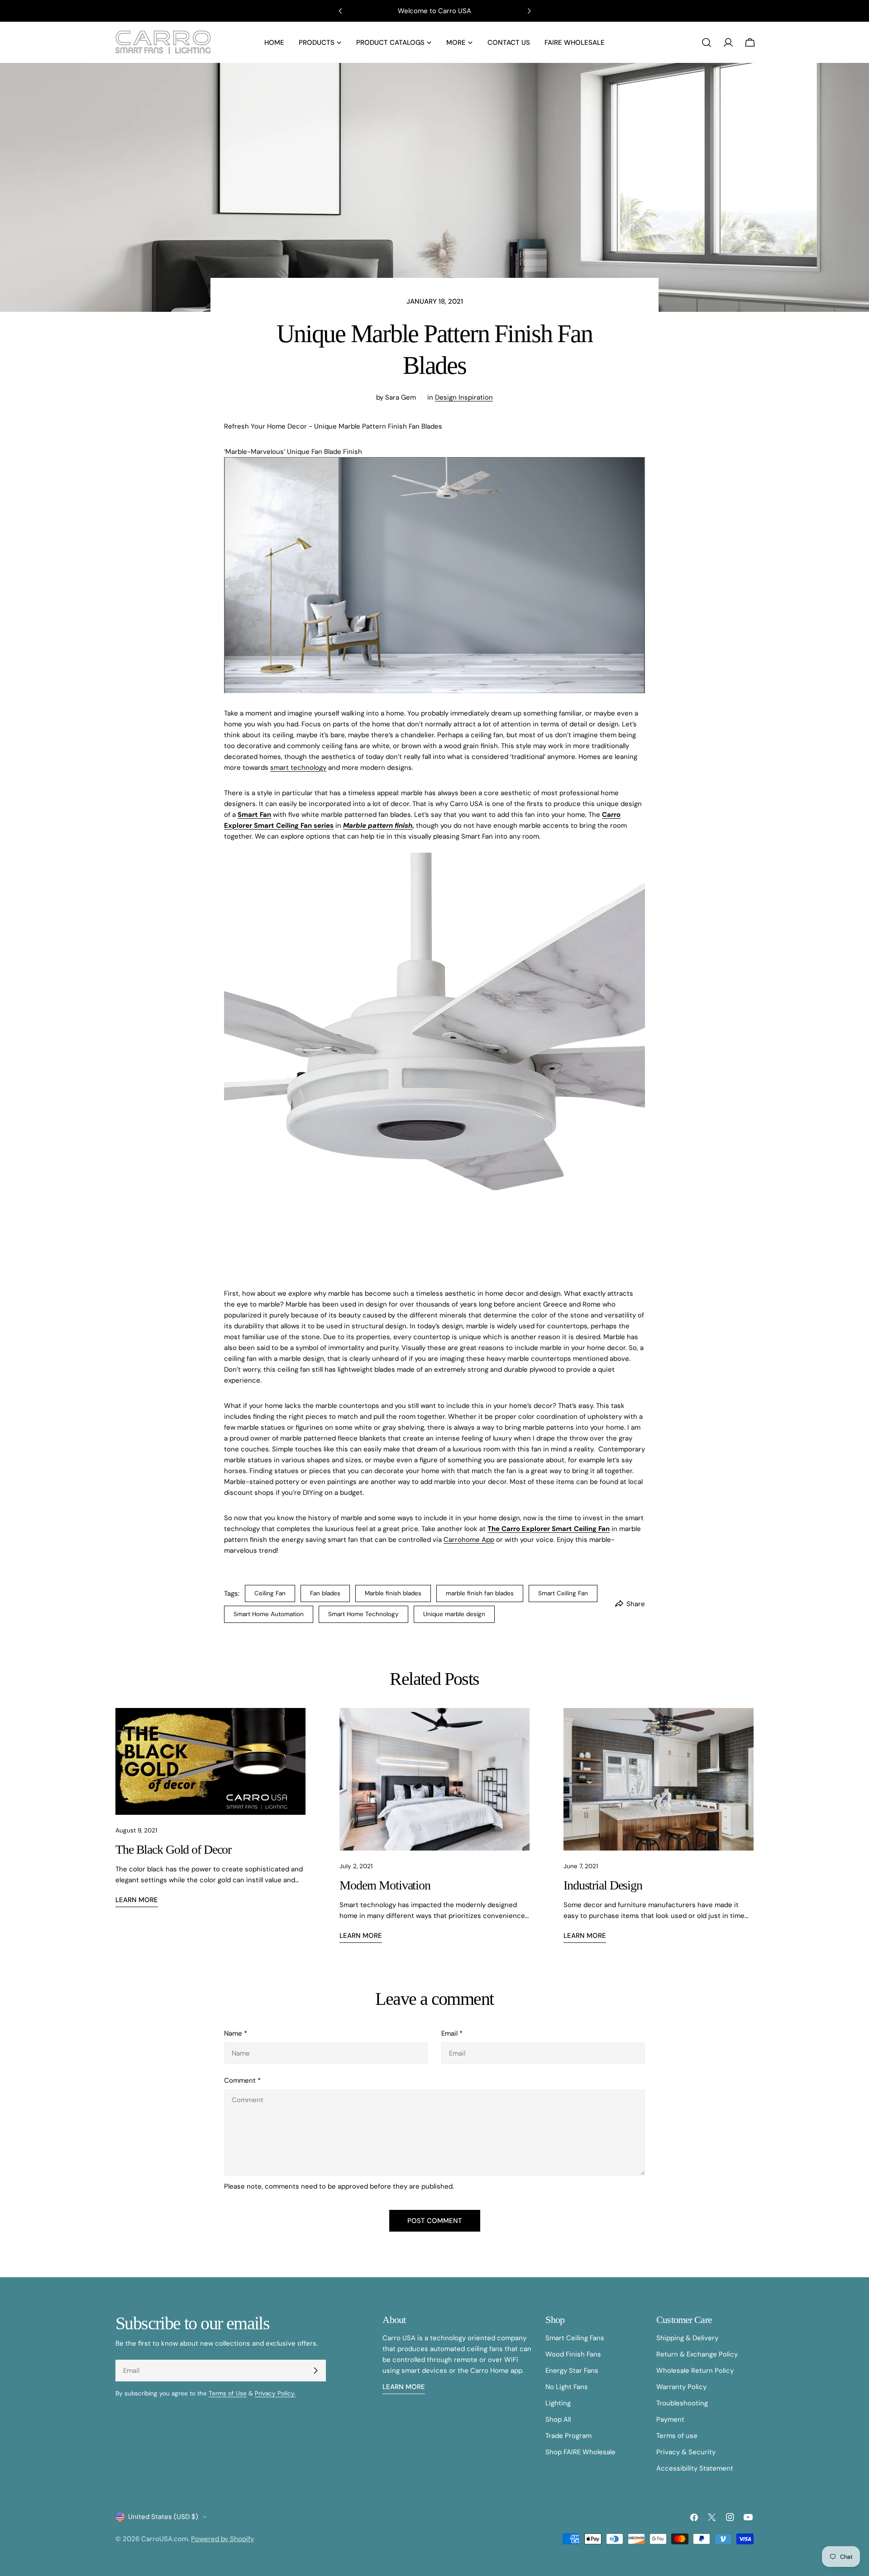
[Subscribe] (315, 2371)
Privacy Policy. (275, 2393)
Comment (242, 2080)
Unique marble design (454, 1614)
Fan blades (325, 1593)
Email (452, 2033)
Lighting (558, 2403)
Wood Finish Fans (573, 2354)
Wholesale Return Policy (695, 2371)
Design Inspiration (464, 397)
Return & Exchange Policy (697, 2354)
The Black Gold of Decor (173, 1849)
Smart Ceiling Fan (563, 1593)
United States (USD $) (163, 2517)
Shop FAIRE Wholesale (580, 2452)
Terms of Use (228, 2393)
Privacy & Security (686, 2452)
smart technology (298, 768)
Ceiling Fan (270, 1593)
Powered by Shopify (222, 2539)
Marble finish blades (393, 1593)
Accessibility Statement (695, 2468)
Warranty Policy (681, 2387)
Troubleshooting (682, 2403)
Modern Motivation (385, 1885)
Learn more (137, 1900)
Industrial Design (603, 1885)
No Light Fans (567, 2387)
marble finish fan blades (480, 1593)
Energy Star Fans (572, 2371)
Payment (670, 2419)
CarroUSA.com (165, 2539)
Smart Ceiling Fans (575, 2338)
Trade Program (568, 2436)
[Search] (707, 43)
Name (236, 2033)
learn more (404, 2387)
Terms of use (677, 2436)
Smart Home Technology (363, 1614)
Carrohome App (469, 1540)
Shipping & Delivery (687, 2338)
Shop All (558, 2419)
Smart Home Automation (269, 1614)
